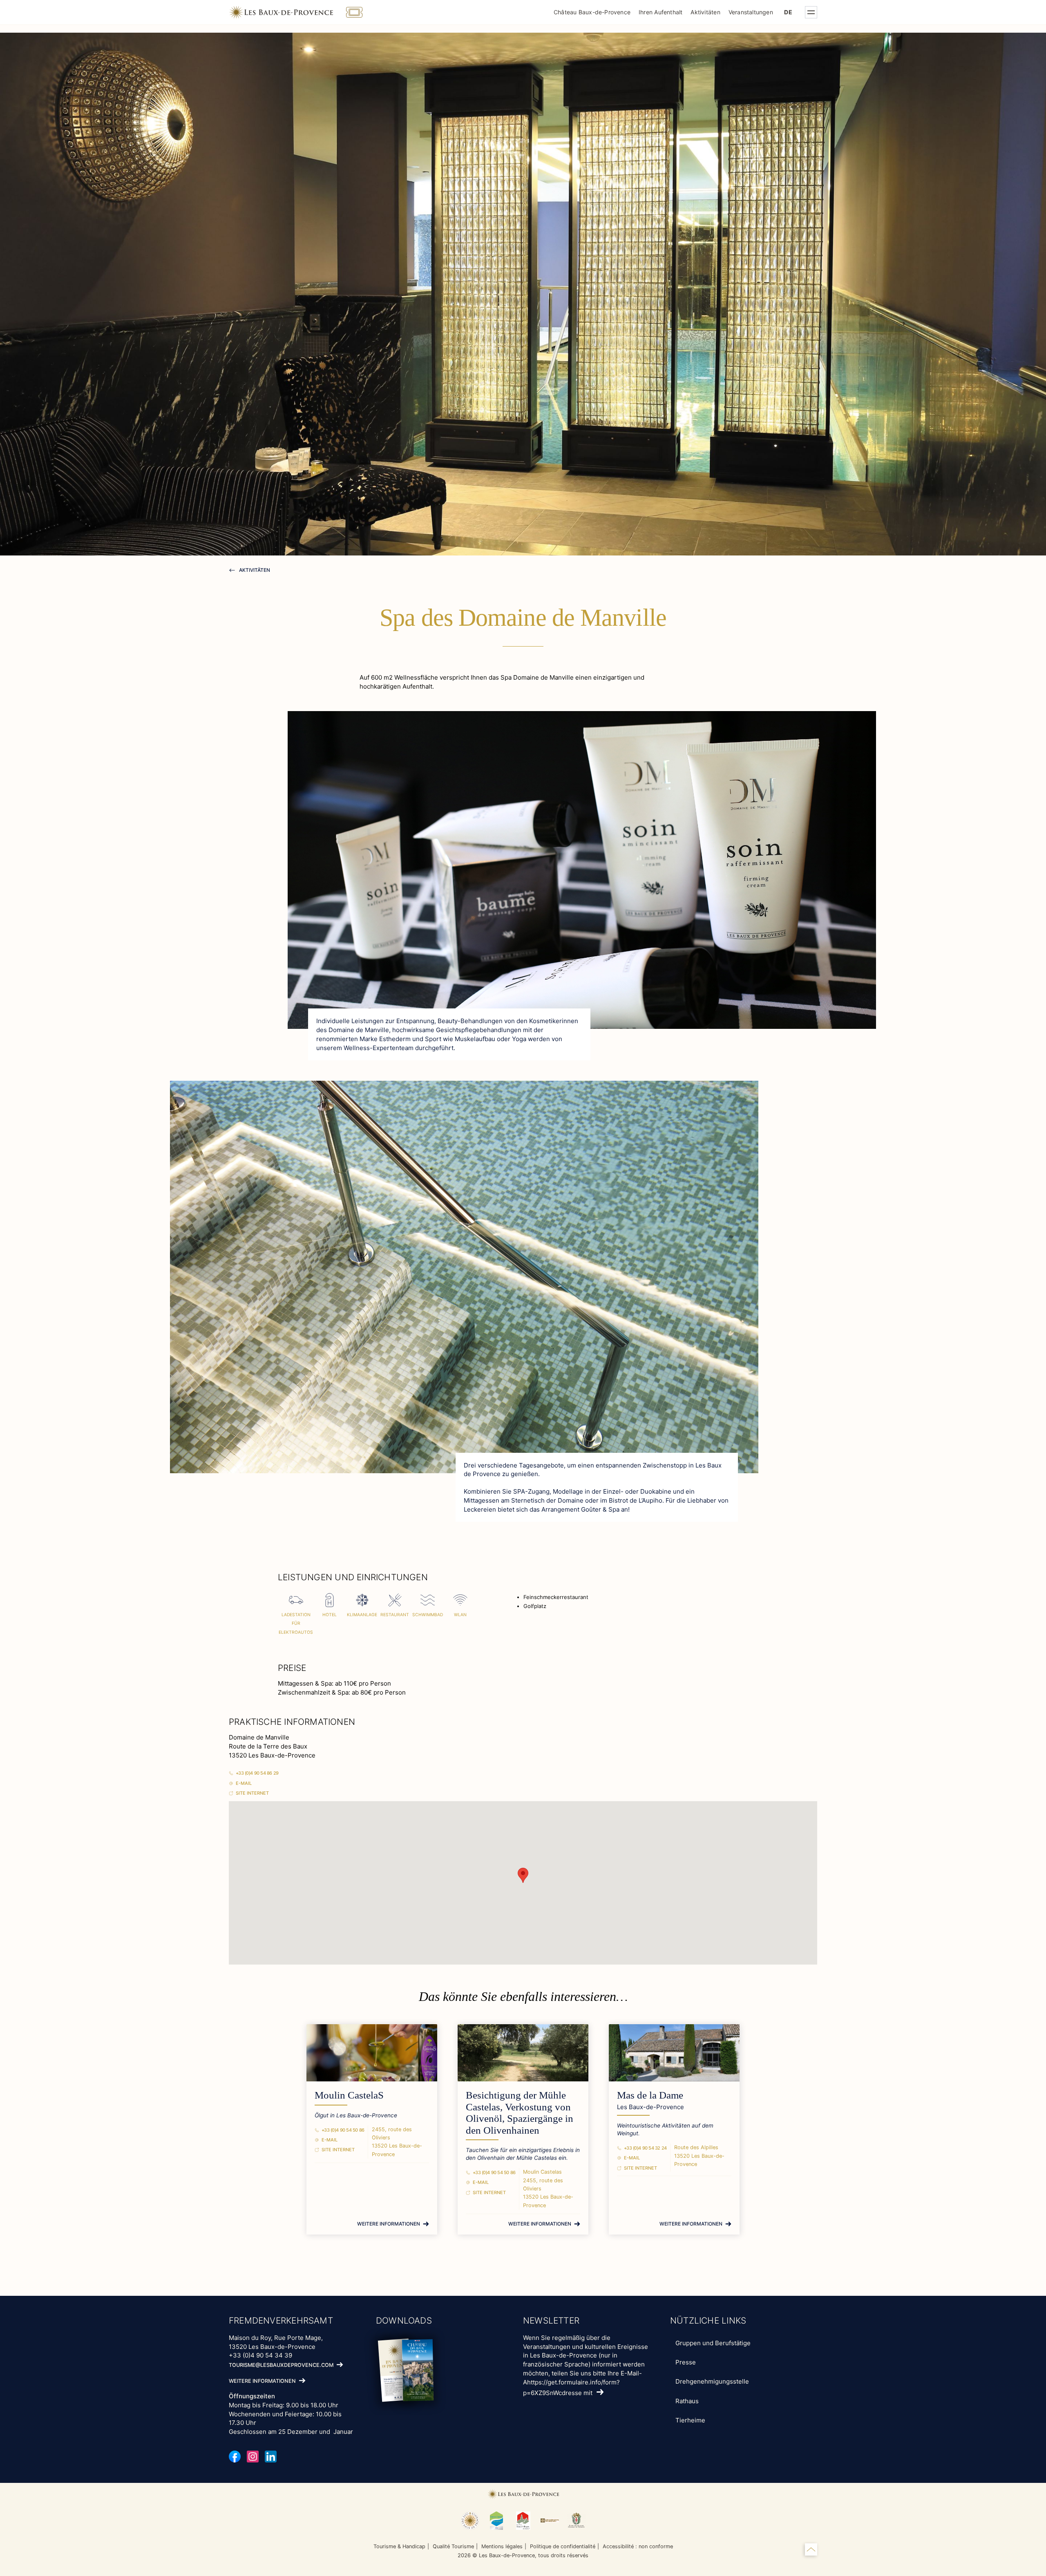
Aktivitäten (705, 12)
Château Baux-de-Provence (592, 12)
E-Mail (244, 1783)
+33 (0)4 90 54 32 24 (645, 2148)
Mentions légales (502, 2546)
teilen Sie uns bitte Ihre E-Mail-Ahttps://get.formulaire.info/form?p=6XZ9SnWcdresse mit (582, 2383)
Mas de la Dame (650, 2095)
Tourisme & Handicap (399, 2546)
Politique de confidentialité (563, 2546)
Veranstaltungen (751, 12)
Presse (686, 2362)
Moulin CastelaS (349, 2095)
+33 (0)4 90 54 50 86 (343, 2130)
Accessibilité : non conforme (638, 2546)
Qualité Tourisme (453, 2546)
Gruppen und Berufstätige (713, 2343)
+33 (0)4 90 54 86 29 (257, 1773)
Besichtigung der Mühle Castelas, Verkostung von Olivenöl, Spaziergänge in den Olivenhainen (520, 2113)
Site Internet (252, 1793)
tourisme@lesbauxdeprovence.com (281, 2365)
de (788, 12)
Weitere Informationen (389, 2224)
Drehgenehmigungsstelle (712, 2381)
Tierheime (690, 2420)
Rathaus (687, 2401)
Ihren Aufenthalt (660, 12)
